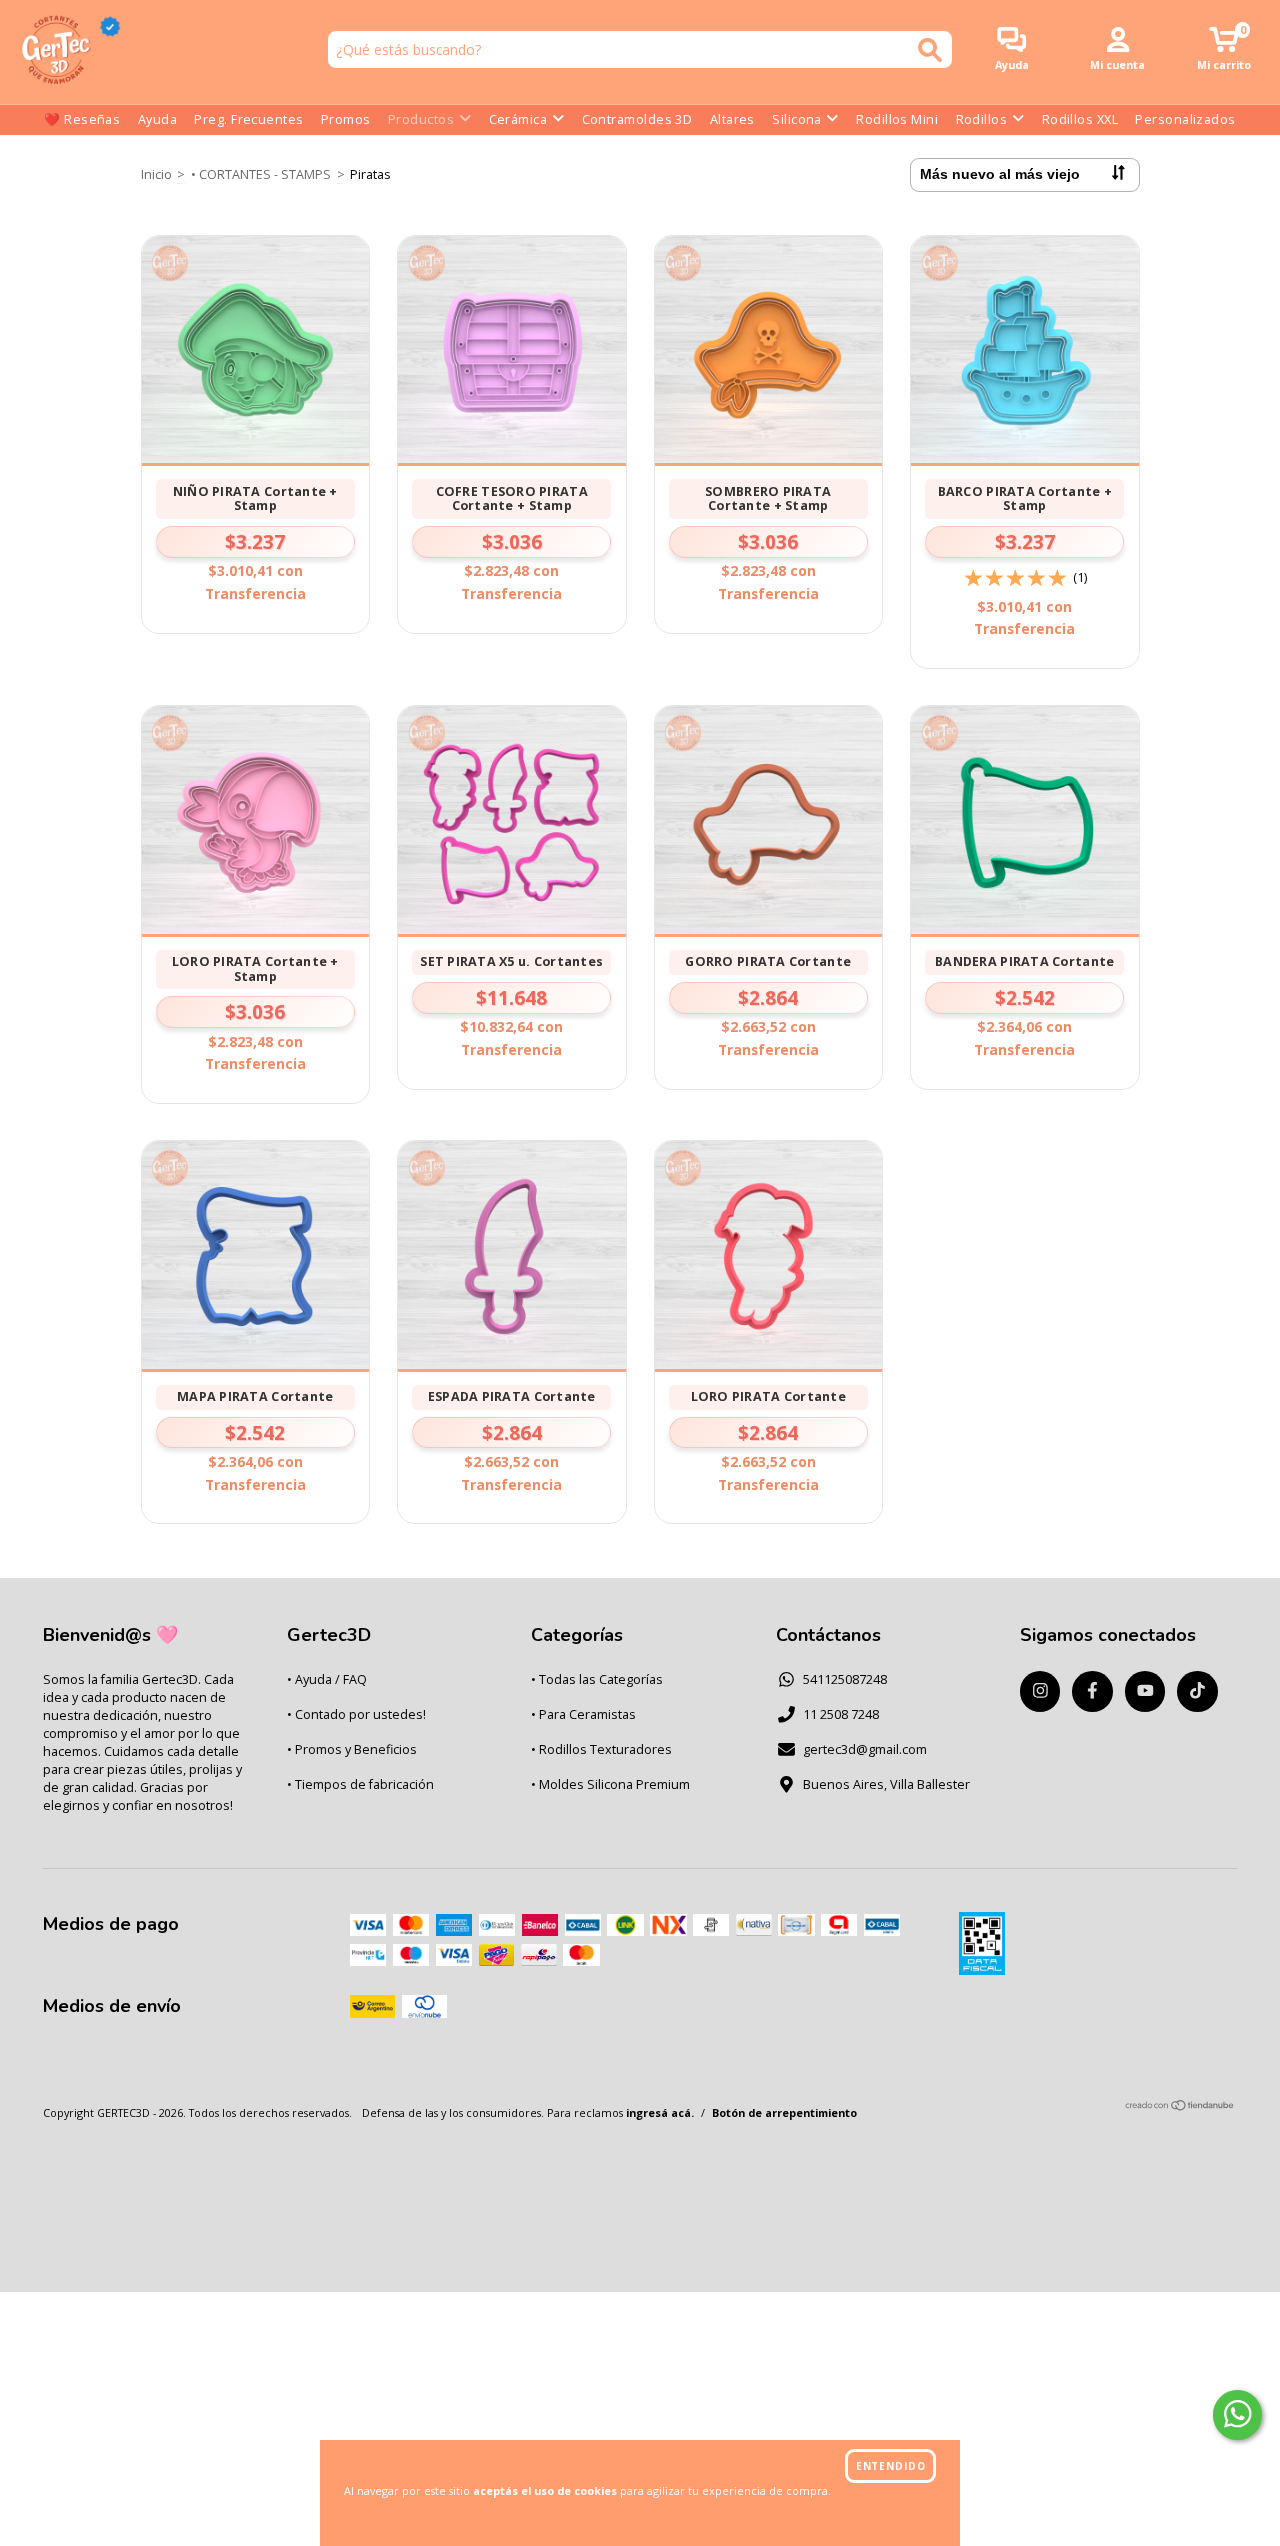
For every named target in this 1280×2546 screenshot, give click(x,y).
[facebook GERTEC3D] (1092, 1691)
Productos (421, 119)
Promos (346, 119)
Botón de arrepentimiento (784, 2112)
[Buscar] (930, 50)
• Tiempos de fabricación (360, 1784)
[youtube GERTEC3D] (1145, 1691)
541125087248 (845, 1679)
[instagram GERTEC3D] (1040, 1691)
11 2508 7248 (841, 1714)
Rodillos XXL (1080, 119)
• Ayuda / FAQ (327, 1679)
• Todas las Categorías (597, 1679)
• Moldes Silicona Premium (610, 1784)
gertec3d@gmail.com (865, 1749)
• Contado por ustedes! (356, 1714)
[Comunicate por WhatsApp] (1238, 2415)
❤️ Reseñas (82, 119)
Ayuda (157, 119)
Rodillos (982, 119)
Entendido (891, 2466)
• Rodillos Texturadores (601, 1749)
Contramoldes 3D (637, 119)
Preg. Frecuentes (248, 119)
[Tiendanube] (1180, 2107)
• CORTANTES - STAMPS (261, 174)
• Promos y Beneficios (352, 1749)
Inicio (156, 174)
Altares (732, 119)
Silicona (797, 119)
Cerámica (518, 119)
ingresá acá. (660, 2112)
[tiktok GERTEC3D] (1197, 1691)
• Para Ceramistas (583, 1714)
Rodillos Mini (897, 119)
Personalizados (1185, 119)
